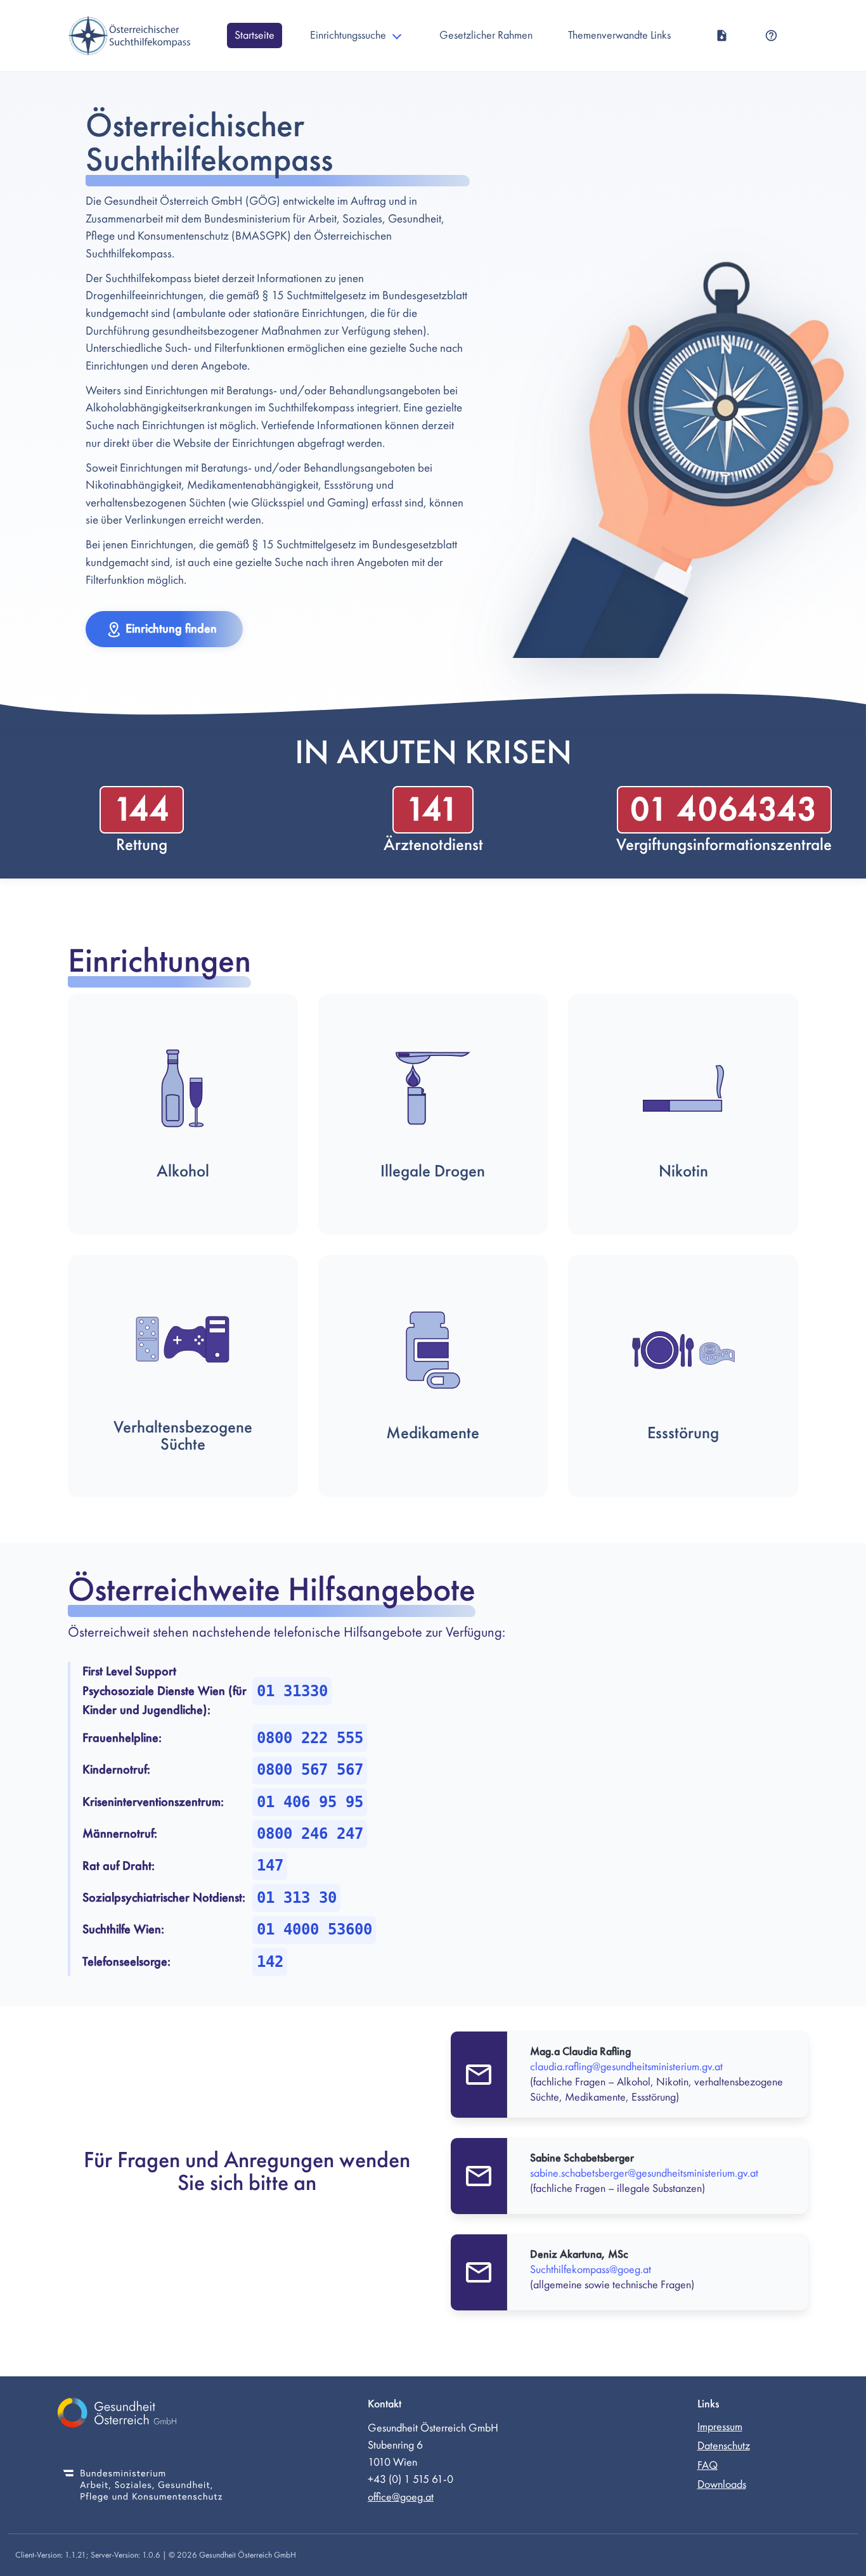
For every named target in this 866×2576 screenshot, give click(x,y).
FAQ (708, 2465)
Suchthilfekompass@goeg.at (591, 2270)
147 (270, 1865)
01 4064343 (724, 810)
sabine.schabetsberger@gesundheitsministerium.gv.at (644, 2173)
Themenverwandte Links (619, 35)
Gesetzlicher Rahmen (486, 35)
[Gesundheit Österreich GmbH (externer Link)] (143, 2415)
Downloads (722, 2484)
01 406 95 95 (310, 1802)
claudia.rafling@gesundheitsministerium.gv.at (626, 2067)
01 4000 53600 (314, 1929)
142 (270, 1962)
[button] (164, 629)
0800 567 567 (310, 1770)
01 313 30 (297, 1898)
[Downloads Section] (722, 35)
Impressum (720, 2427)
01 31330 (292, 1691)
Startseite (255, 35)
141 (433, 810)
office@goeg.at (401, 2497)
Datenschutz (724, 2446)
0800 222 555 (310, 1738)
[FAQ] (771, 35)
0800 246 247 (310, 1834)
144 (142, 810)
